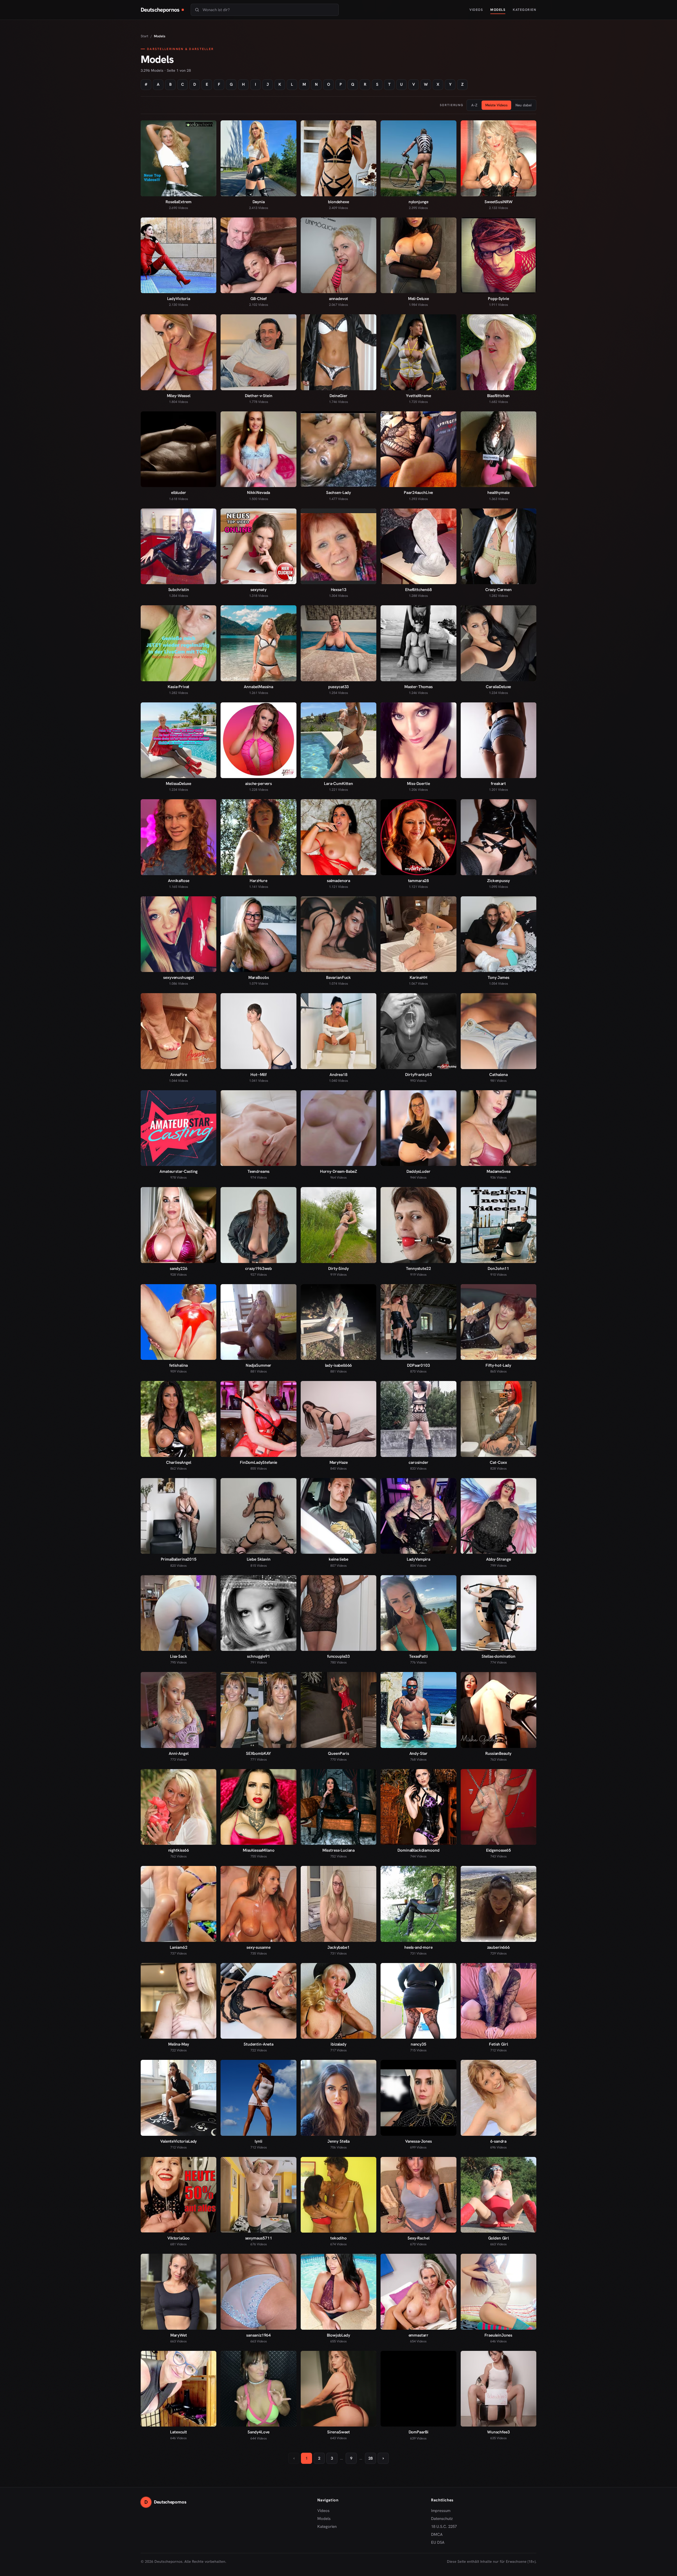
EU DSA (438, 2542)
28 (370, 2458)
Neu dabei (523, 105)
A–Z (474, 105)
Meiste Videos (496, 105)
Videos (476, 10)
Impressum (441, 2511)
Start (145, 36)
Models (498, 10)
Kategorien (525, 10)
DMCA (437, 2534)
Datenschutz (442, 2519)
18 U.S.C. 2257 (444, 2527)
